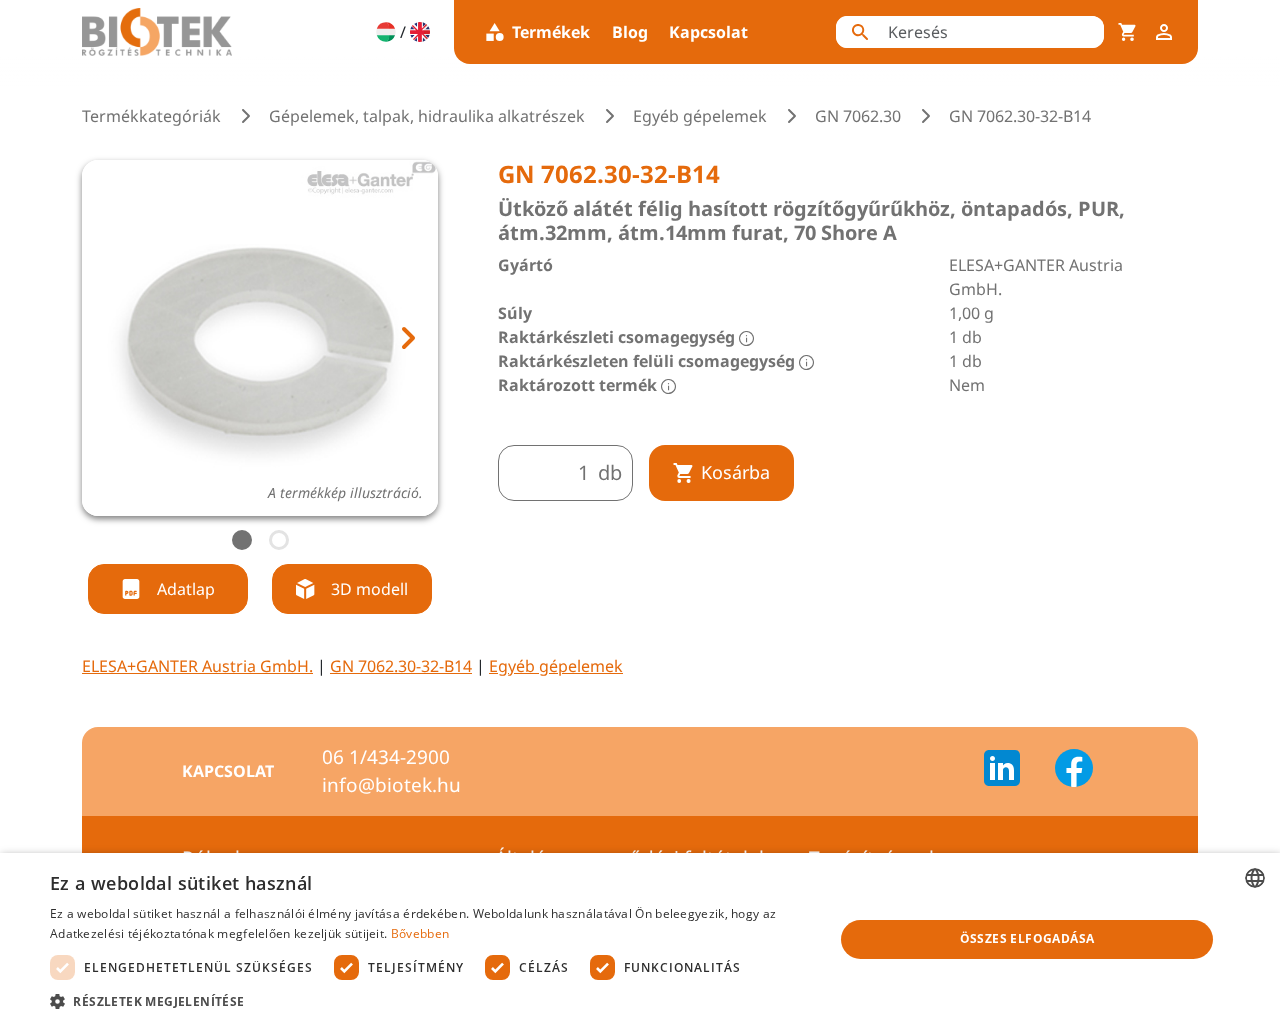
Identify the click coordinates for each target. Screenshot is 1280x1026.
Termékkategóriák (151, 116)
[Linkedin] (1014, 771)
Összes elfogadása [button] (1027, 938)
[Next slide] (407, 338)
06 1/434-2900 (386, 757)
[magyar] (386, 32)
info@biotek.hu (391, 785)
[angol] (420, 32)
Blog (630, 32)
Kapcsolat (708, 32)
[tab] (242, 540)
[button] (430, 1001)
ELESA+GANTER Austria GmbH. (197, 666)
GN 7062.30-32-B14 (401, 666)
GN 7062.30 (858, 116)
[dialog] (640, 939)
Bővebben (420, 933)
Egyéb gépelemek (700, 116)
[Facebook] (1074, 771)
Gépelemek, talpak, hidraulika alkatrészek (427, 116)
